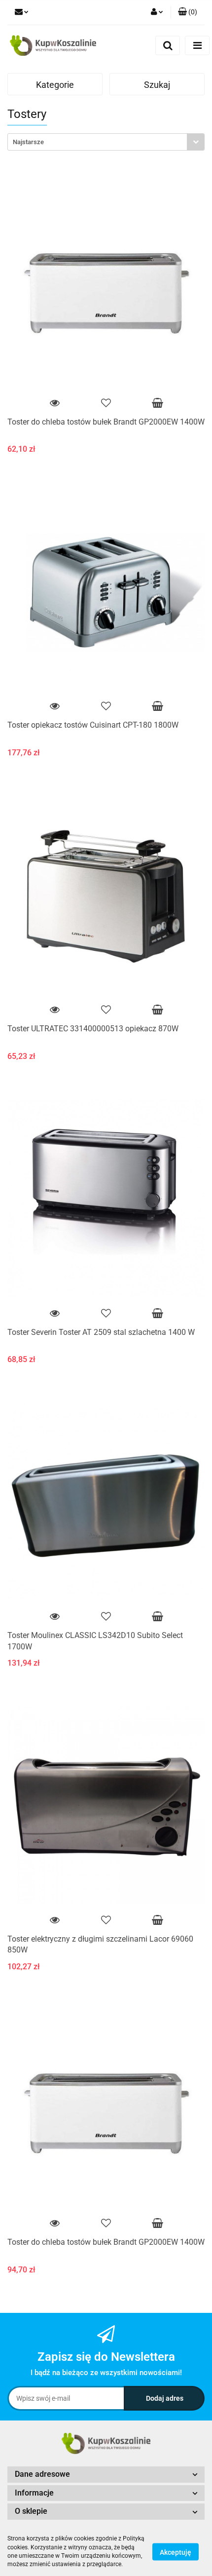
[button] (188, 12)
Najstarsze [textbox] (28, 142)
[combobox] (106, 142)
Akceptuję (176, 2552)
